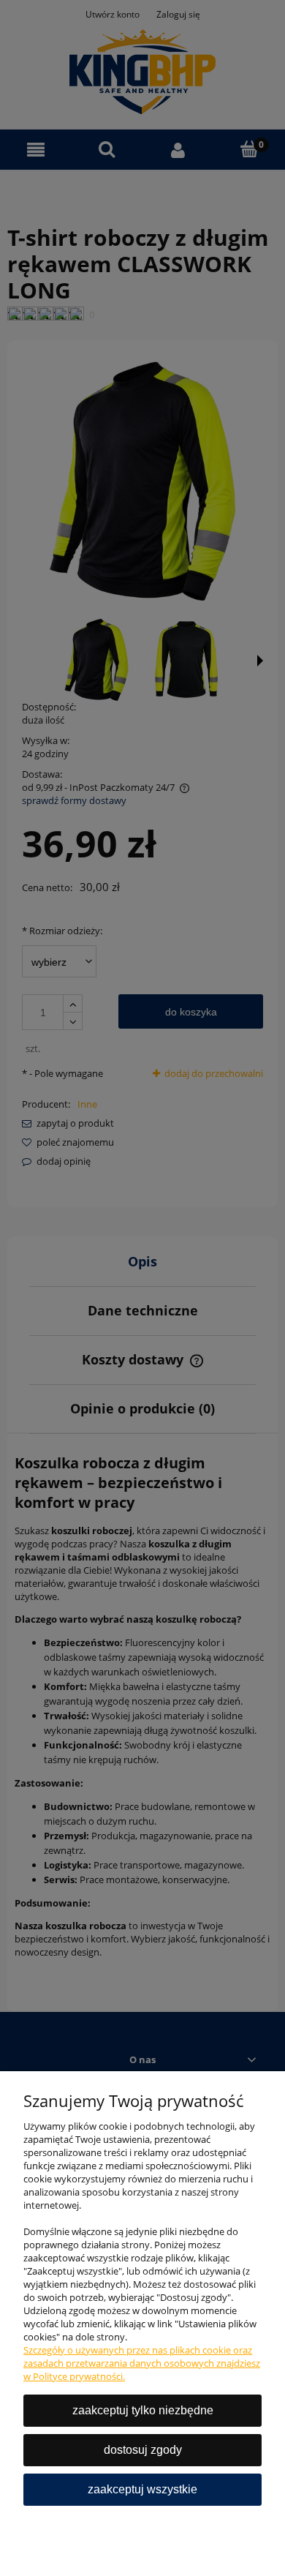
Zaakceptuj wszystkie (142, 2489)
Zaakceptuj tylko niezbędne (143, 2410)
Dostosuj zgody (143, 2450)
